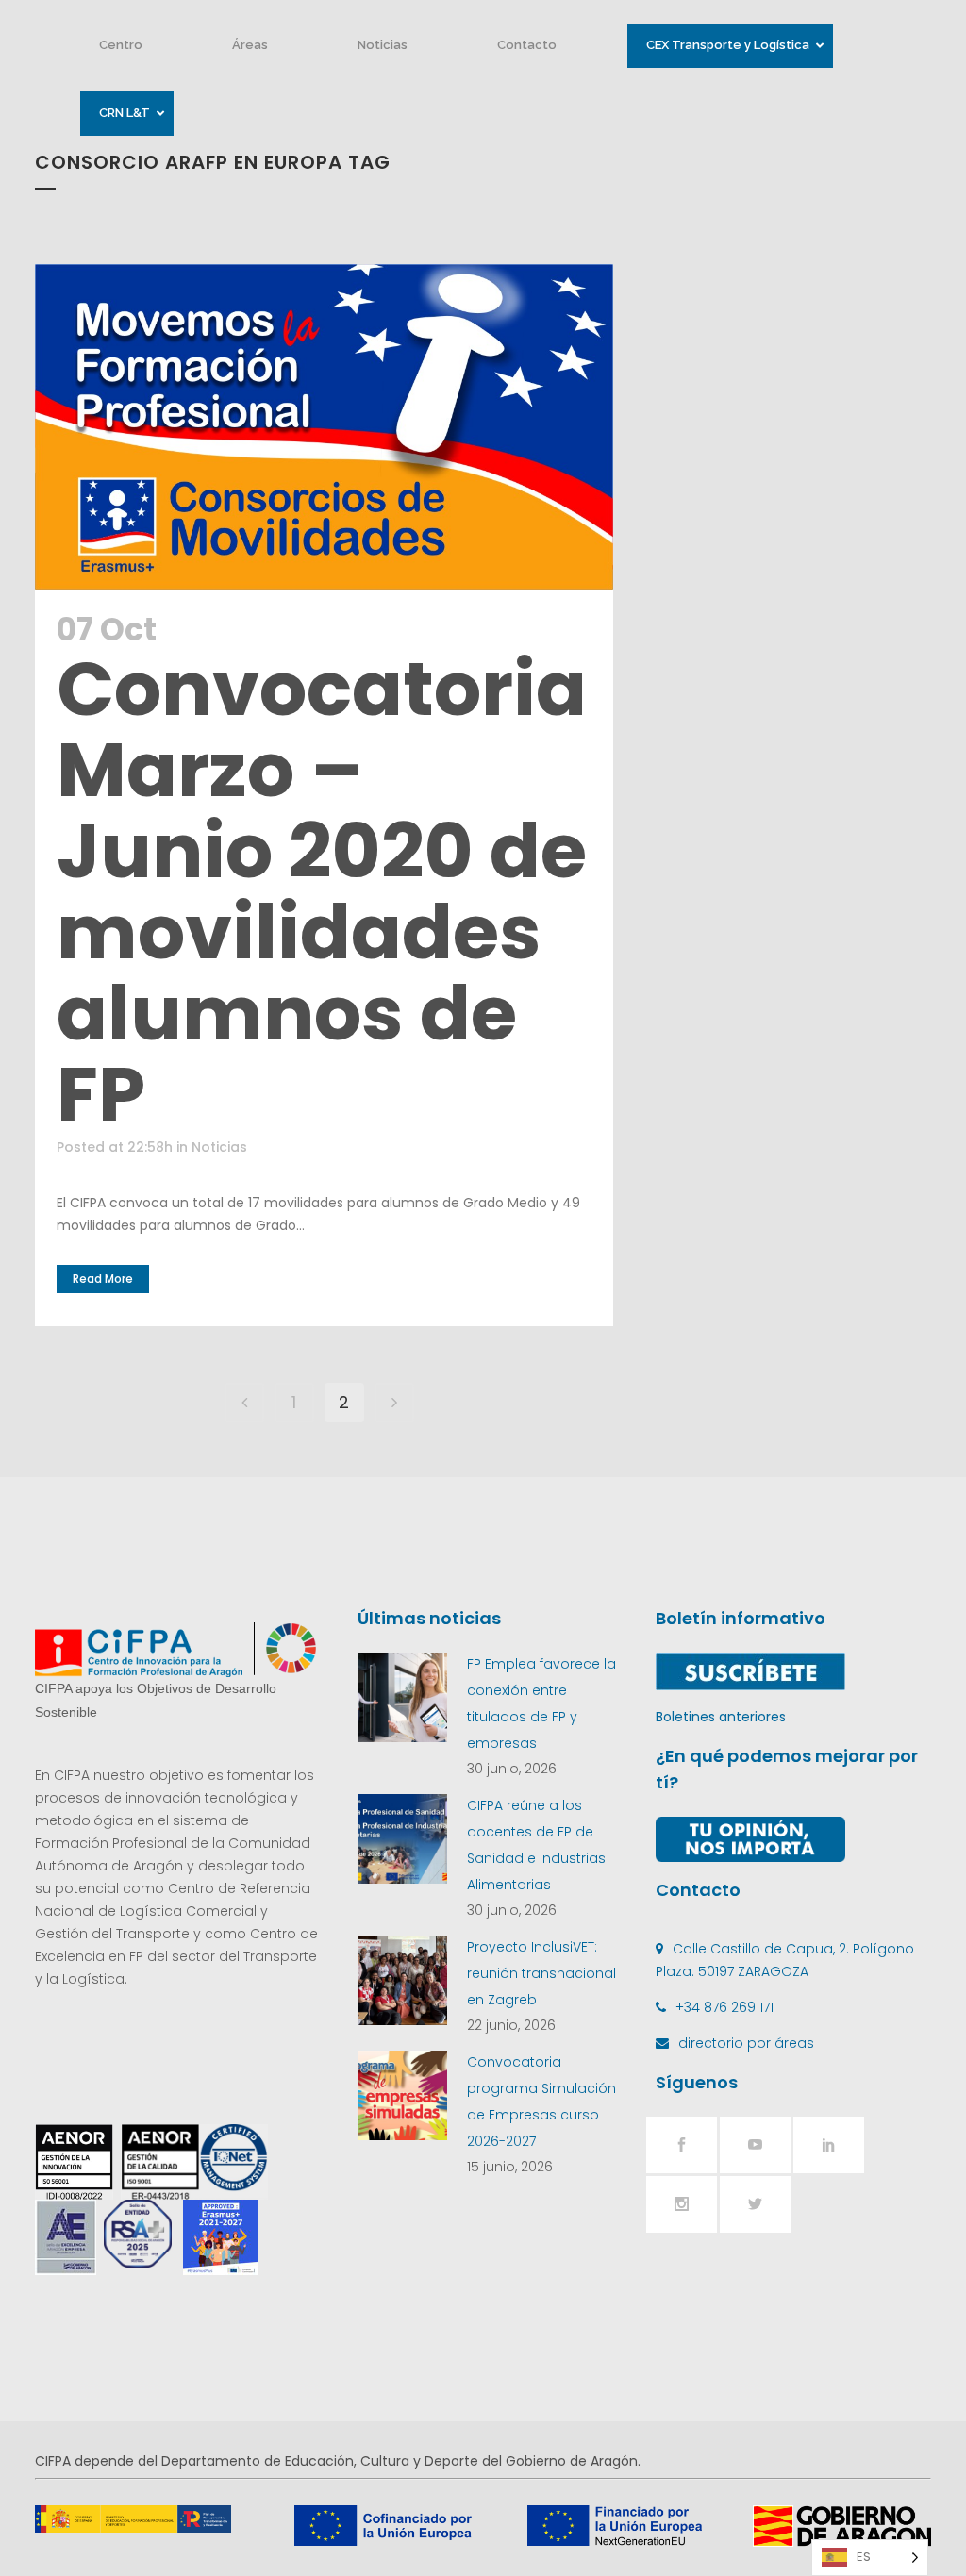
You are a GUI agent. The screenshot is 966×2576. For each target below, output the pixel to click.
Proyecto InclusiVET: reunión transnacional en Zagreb (541, 1973)
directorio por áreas (746, 2043)
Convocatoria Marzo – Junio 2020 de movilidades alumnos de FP (322, 891)
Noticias (219, 1147)
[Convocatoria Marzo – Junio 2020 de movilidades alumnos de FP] (324, 427)
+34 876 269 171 (724, 2007)
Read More (103, 1279)
